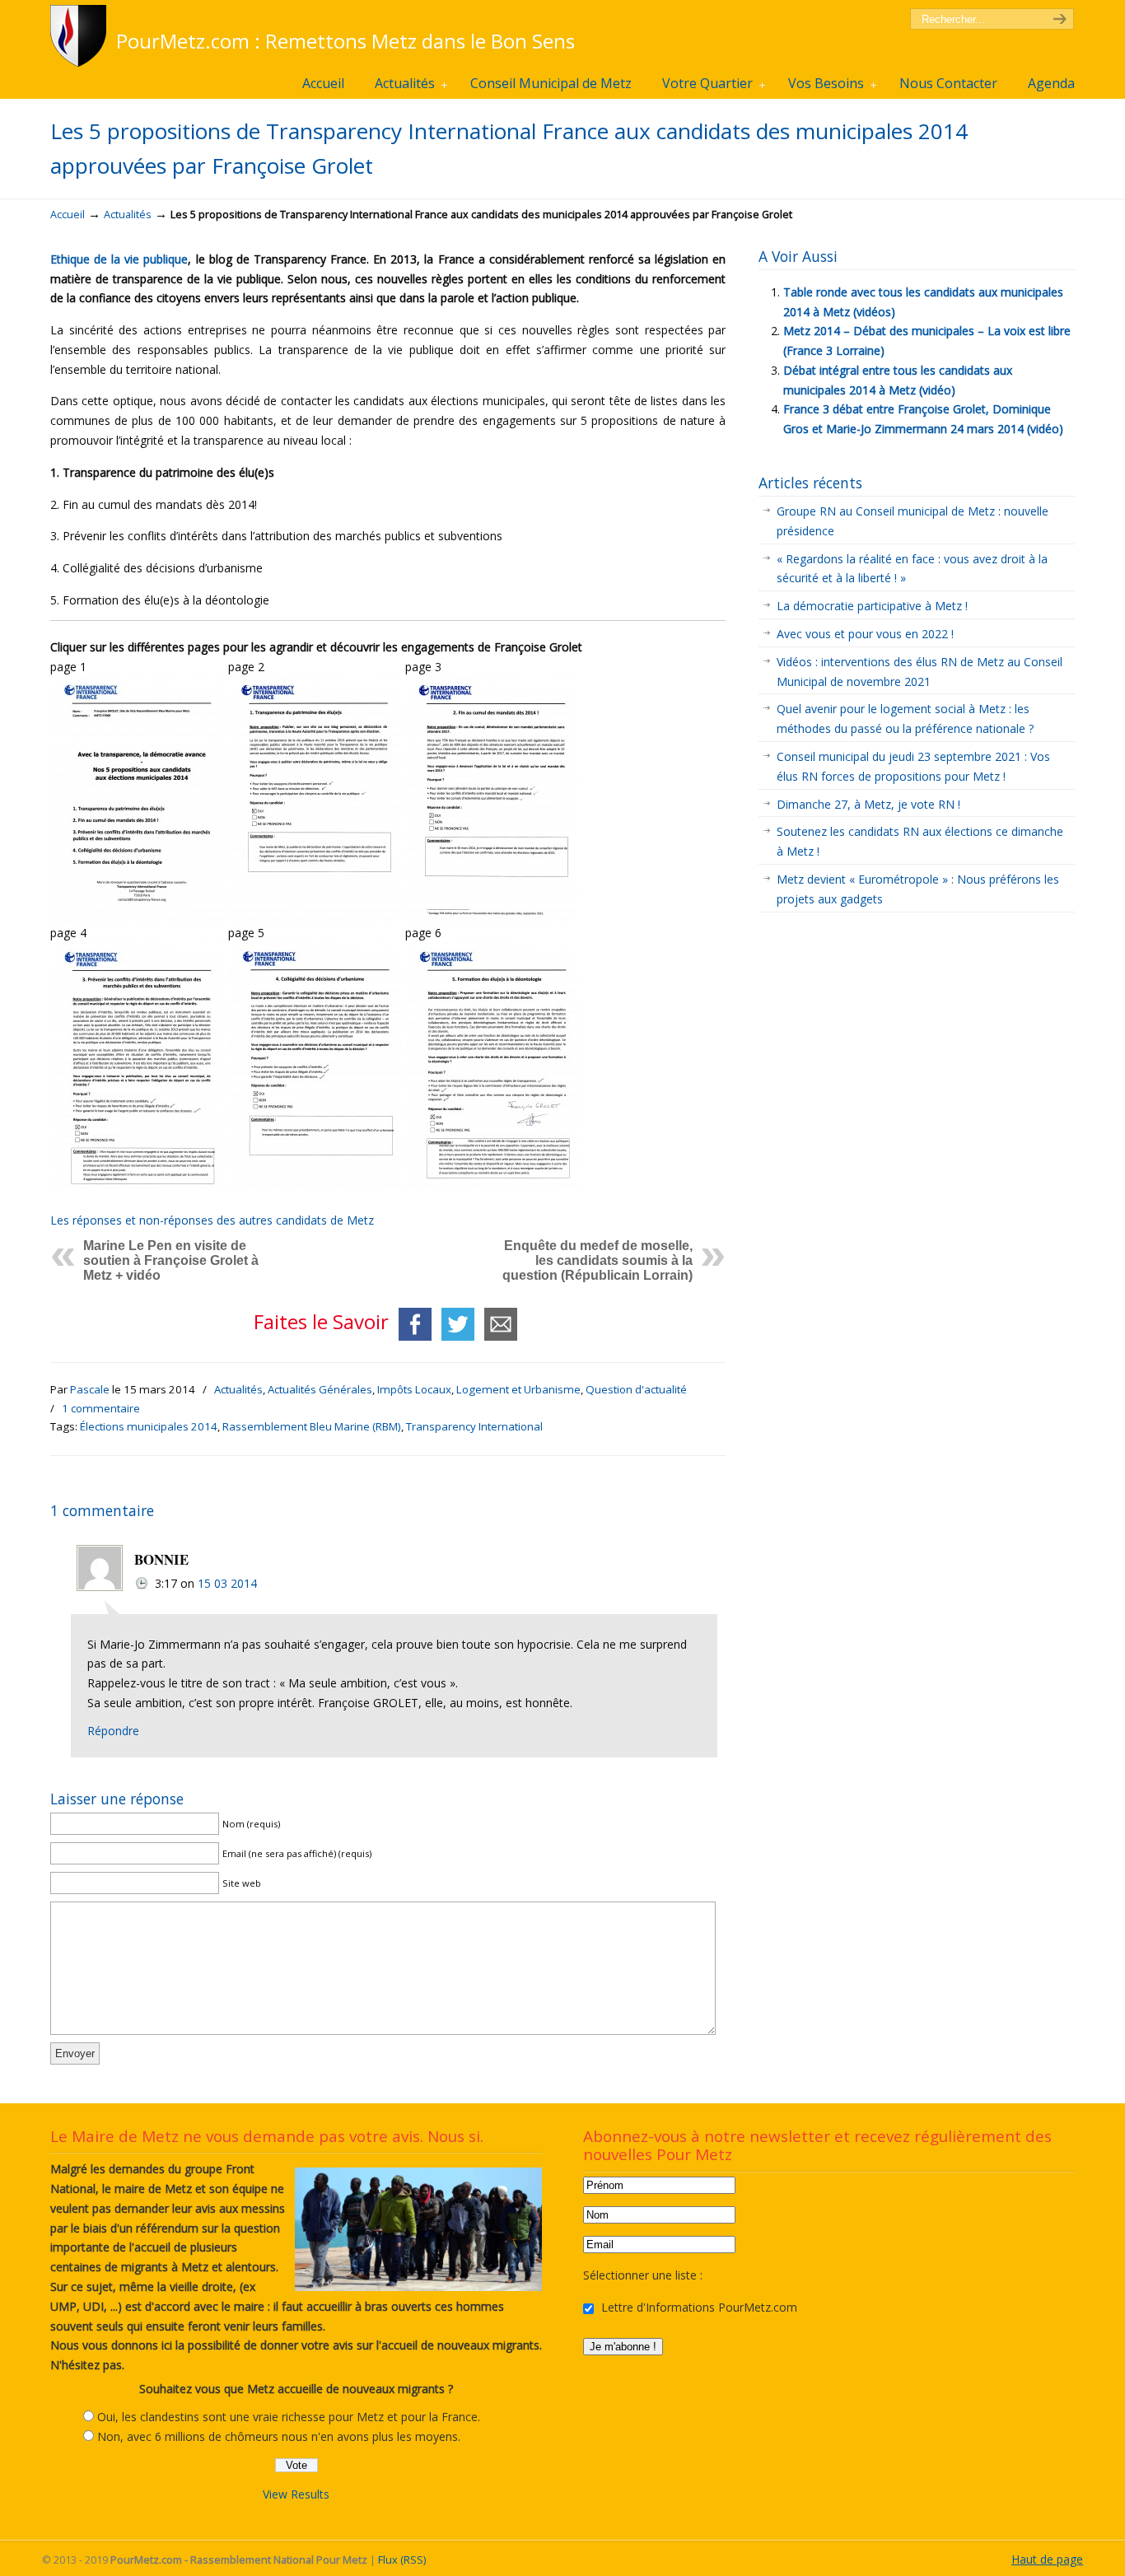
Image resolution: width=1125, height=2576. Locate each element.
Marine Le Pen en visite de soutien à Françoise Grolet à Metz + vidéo (171, 1260)
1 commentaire (101, 1408)
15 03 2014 (227, 1583)
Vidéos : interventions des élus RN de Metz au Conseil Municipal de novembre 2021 (920, 672)
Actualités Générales (320, 1389)
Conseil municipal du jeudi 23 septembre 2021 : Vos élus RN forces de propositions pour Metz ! (913, 766)
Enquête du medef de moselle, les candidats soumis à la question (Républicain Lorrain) (598, 1260)
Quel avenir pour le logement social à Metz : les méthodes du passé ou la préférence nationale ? (905, 719)
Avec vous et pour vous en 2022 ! (865, 634)
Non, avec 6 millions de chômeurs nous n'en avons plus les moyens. (279, 2436)
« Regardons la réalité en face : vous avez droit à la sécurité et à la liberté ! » (912, 569)
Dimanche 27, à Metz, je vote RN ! (868, 804)
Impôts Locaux (414, 1389)
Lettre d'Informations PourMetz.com (698, 2307)
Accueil (68, 215)
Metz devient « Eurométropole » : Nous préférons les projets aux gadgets (918, 889)
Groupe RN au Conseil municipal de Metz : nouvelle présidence (913, 521)
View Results (296, 2494)
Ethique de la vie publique (119, 259)
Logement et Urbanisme (518, 1389)
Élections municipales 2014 (149, 1426)
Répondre (113, 1731)
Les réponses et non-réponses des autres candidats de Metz (212, 1220)
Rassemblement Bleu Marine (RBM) (312, 1426)
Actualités (128, 215)
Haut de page (1047, 2559)
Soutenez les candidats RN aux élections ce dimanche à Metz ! (920, 841)
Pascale (90, 1389)
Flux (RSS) (402, 2560)
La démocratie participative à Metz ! (872, 606)
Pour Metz (81, 36)
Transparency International (474, 1426)
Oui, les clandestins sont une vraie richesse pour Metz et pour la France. (289, 2417)
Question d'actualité (636, 1389)
